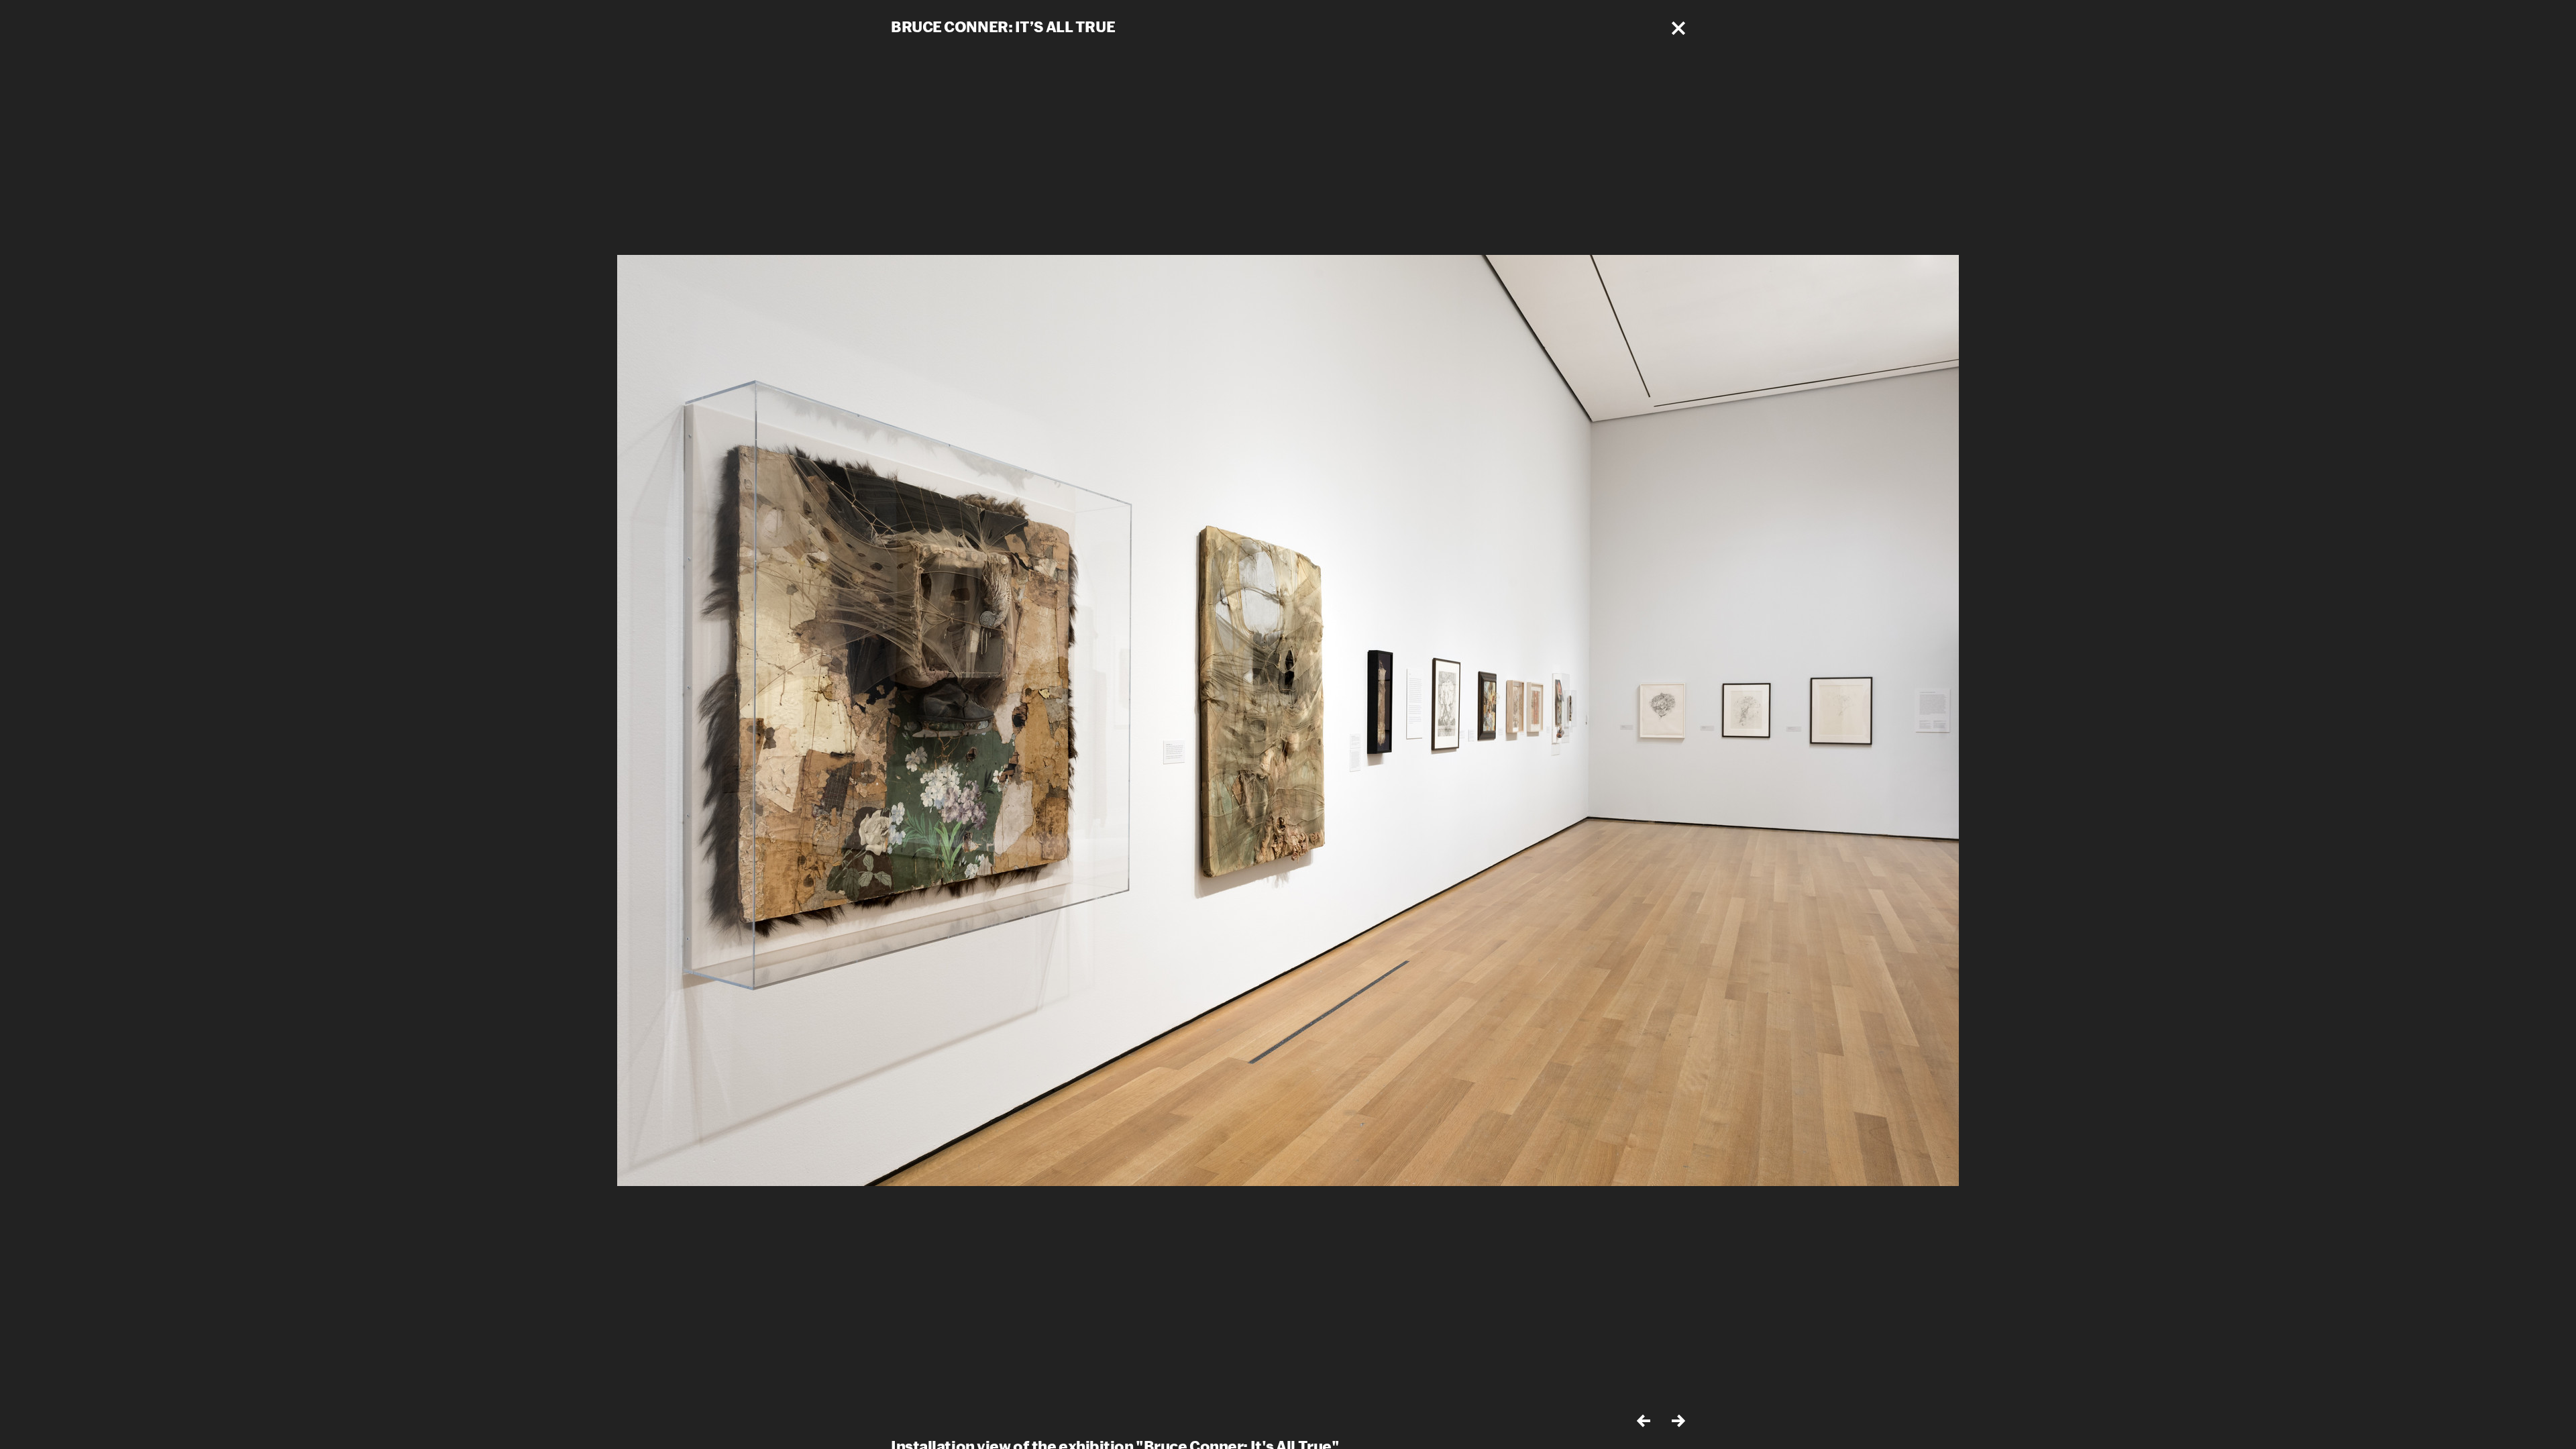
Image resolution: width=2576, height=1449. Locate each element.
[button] (1678, 28)
